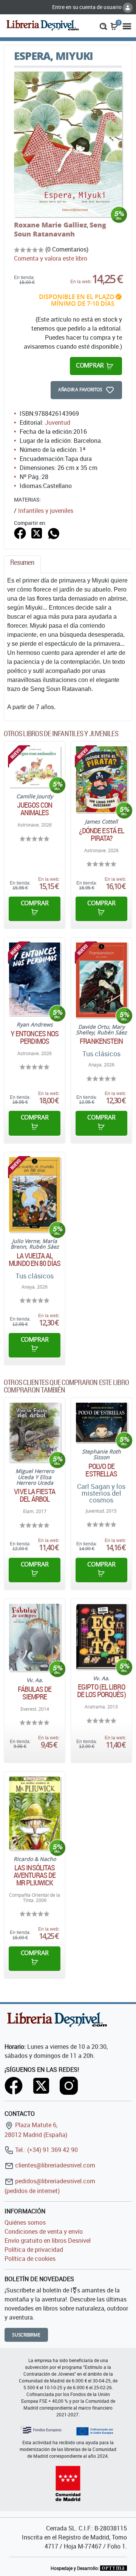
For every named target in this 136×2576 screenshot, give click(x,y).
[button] (103, 26)
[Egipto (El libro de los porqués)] (101, 1636)
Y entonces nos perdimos (35, 1037)
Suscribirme (26, 2335)
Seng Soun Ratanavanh (60, 229)
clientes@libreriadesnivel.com (54, 2165)
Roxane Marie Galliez (50, 225)
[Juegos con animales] (35, 767)
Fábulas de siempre (35, 1693)
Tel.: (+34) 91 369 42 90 (46, 2150)
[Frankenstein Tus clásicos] (101, 980)
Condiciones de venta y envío (44, 2231)
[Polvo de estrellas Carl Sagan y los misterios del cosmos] (101, 1422)
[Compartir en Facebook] (20, 532)
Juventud (58, 422)
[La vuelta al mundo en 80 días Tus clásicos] (35, 1194)
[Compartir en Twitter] (37, 532)
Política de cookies (30, 2259)
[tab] (22, 564)
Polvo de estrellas (101, 1470)
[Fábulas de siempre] (35, 1637)
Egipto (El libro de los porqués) (101, 1691)
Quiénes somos (25, 2222)
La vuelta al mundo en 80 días (35, 1260)
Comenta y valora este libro (51, 258)
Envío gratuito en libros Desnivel (48, 2240)
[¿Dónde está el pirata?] (101, 779)
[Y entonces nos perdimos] (35, 979)
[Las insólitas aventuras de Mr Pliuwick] (35, 1813)
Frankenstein (101, 1041)
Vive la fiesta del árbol (34, 1495)
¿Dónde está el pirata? (101, 834)
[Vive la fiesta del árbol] (35, 1432)
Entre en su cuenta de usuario (87, 7)
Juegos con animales (35, 809)
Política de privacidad (34, 2250)
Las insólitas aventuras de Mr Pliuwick (35, 1875)
